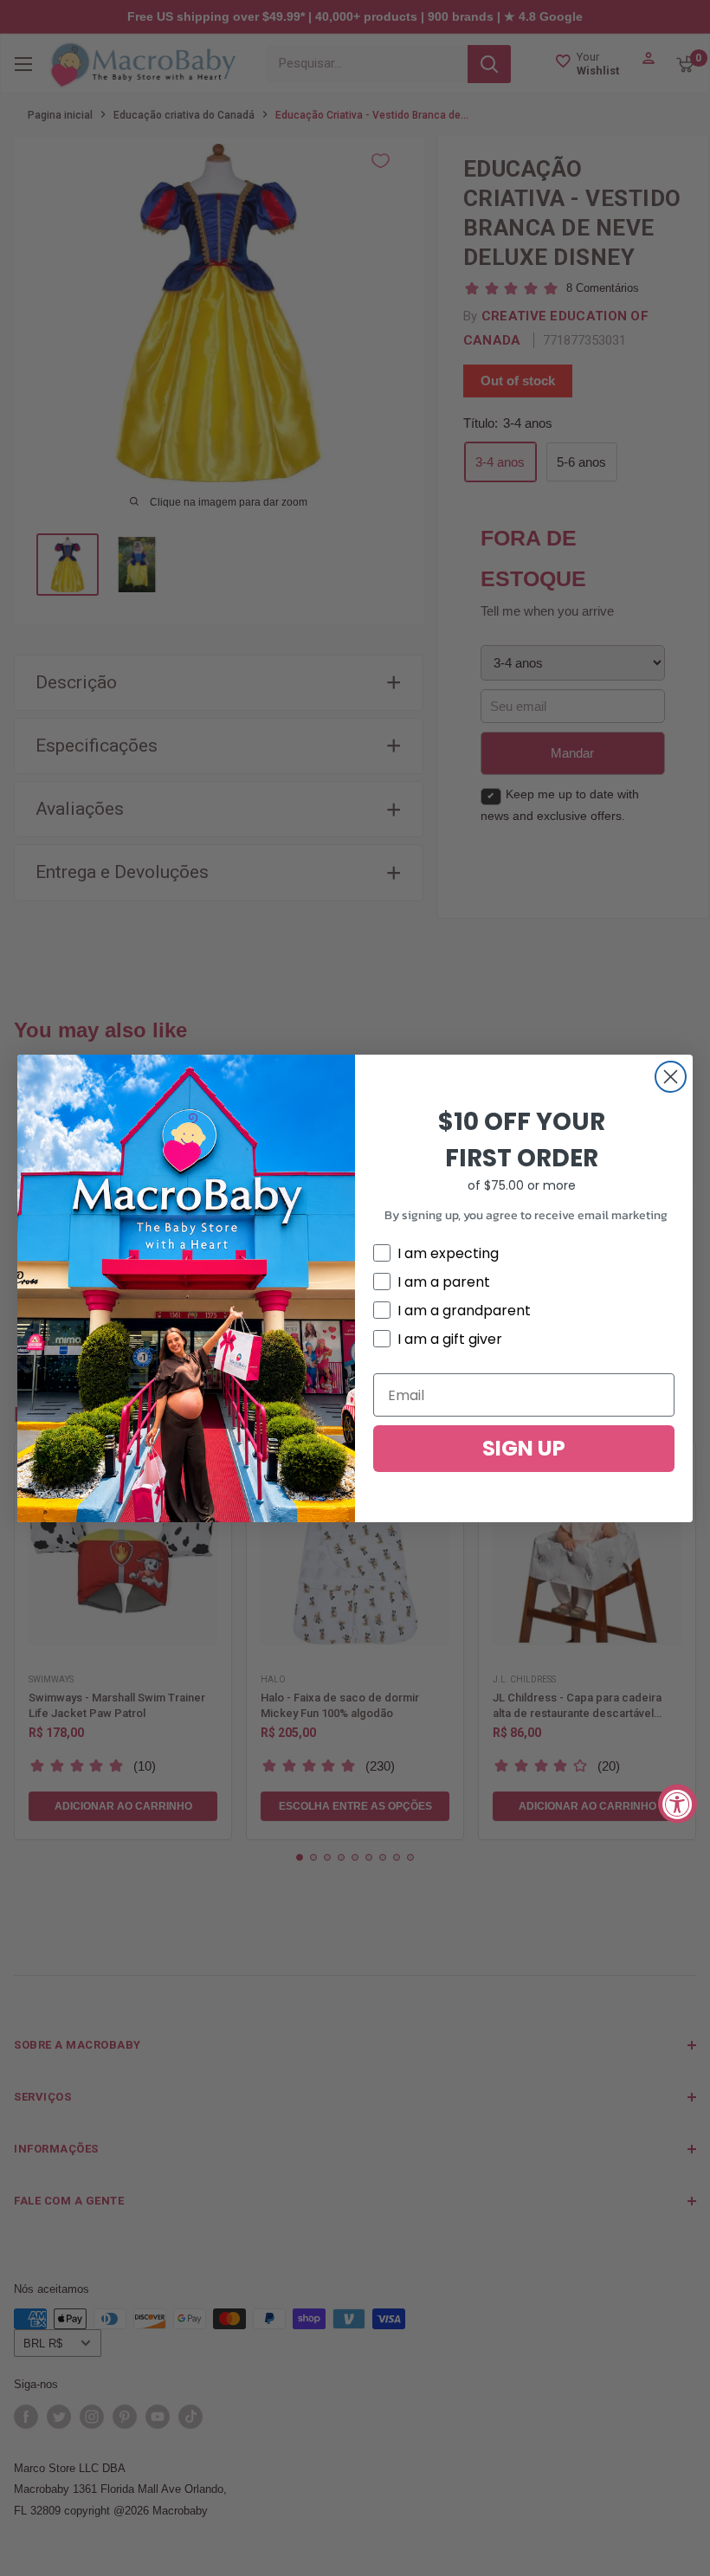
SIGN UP (524, 1448)
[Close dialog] (671, 1077)
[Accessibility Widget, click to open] (678, 1803)
